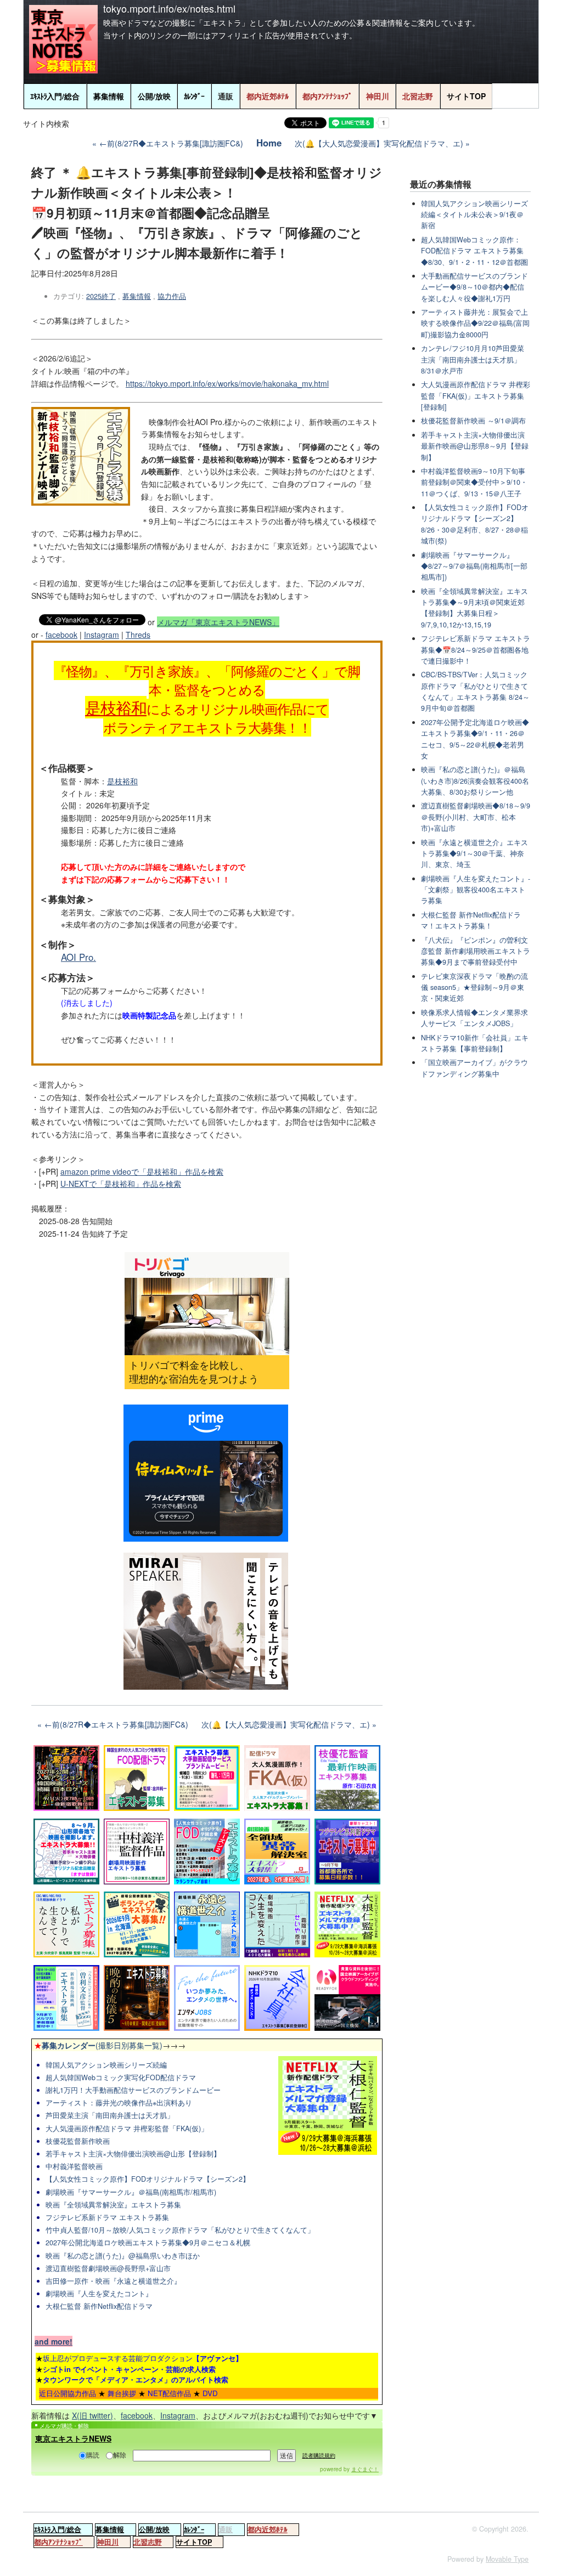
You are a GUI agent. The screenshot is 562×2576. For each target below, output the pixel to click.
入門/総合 (55, 96)
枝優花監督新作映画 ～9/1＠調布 (473, 421)
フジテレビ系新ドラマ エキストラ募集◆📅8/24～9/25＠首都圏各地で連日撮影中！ (476, 650)
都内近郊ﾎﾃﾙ (268, 96)
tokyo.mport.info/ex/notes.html (169, 8)
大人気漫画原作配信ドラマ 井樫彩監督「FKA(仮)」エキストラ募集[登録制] (476, 396)
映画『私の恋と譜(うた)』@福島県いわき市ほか (123, 2256)
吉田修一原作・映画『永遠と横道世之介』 (113, 2281)
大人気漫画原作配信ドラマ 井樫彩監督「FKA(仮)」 (127, 2128)
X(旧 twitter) (92, 2415)
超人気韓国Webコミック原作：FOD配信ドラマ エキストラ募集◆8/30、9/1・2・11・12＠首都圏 (474, 251)
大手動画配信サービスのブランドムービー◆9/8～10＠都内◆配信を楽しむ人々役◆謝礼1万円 (474, 287)
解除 (120, 2455)
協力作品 (172, 296)
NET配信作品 (169, 2393)
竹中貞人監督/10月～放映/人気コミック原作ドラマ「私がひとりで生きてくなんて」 (180, 2230)
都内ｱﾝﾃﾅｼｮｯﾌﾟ (327, 96)
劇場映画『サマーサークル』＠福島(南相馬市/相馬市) (131, 2192)
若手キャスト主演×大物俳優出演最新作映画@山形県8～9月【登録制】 (475, 446)
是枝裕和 (116, 707)
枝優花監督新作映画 (78, 2141)
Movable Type (507, 2559)
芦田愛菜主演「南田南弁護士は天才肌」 (110, 2115)
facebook (61, 635)
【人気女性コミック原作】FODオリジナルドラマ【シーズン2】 (148, 2179)
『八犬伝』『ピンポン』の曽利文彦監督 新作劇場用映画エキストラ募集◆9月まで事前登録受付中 (476, 951)
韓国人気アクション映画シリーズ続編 (106, 2065)
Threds (138, 635)
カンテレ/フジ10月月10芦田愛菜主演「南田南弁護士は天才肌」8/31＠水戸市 (473, 359)
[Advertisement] (474, 1273)
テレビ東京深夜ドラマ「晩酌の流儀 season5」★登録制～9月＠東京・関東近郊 (474, 987)
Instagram (102, 635)
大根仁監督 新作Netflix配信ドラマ (99, 2306)
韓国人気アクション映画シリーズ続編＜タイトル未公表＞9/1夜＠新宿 (474, 215)
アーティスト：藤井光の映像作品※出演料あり (119, 2103)
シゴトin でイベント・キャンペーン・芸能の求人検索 (129, 2369)
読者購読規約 (319, 2455)
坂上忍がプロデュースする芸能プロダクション (143, 2358)
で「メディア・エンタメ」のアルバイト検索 (136, 2379)
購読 (93, 2455)
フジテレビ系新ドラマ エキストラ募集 (107, 2217)
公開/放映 (154, 96)
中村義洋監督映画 (74, 2166)
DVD (210, 2393)
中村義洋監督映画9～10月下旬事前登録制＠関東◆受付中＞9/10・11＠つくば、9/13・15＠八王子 (474, 482)
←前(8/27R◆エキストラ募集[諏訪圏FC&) (171, 143)
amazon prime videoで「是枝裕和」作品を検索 (142, 1171)
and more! (54, 2341)
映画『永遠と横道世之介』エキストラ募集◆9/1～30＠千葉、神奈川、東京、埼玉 (474, 854)
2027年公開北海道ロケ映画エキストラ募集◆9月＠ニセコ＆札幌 (148, 2243)
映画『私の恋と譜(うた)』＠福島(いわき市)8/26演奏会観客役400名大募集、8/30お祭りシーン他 (475, 781)
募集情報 (109, 96)
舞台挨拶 (122, 2393)
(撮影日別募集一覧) (98, 2045)
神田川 (378, 96)
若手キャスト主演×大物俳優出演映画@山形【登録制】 (133, 2154)
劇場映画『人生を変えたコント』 (99, 2294)
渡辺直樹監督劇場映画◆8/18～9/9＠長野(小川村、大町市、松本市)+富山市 (476, 817)
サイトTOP (466, 96)
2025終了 (101, 296)
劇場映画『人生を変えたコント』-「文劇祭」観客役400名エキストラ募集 (476, 890)
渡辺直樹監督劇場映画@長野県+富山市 (108, 2268)
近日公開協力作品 (68, 2393)
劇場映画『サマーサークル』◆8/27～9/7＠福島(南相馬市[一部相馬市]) (474, 566)
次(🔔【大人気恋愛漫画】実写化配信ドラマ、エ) (379, 143)
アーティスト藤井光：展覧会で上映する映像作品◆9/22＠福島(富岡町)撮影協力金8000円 (475, 323)
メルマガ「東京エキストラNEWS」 (218, 622)
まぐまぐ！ (365, 2469)
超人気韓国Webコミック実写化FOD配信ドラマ (121, 2077)
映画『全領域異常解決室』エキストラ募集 (113, 2205)
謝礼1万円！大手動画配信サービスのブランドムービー (133, 2090)
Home (269, 143)
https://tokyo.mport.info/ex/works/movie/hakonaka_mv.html (227, 383)
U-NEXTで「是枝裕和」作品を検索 (121, 1184)
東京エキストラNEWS (73, 2438)
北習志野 (418, 96)
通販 (226, 96)
